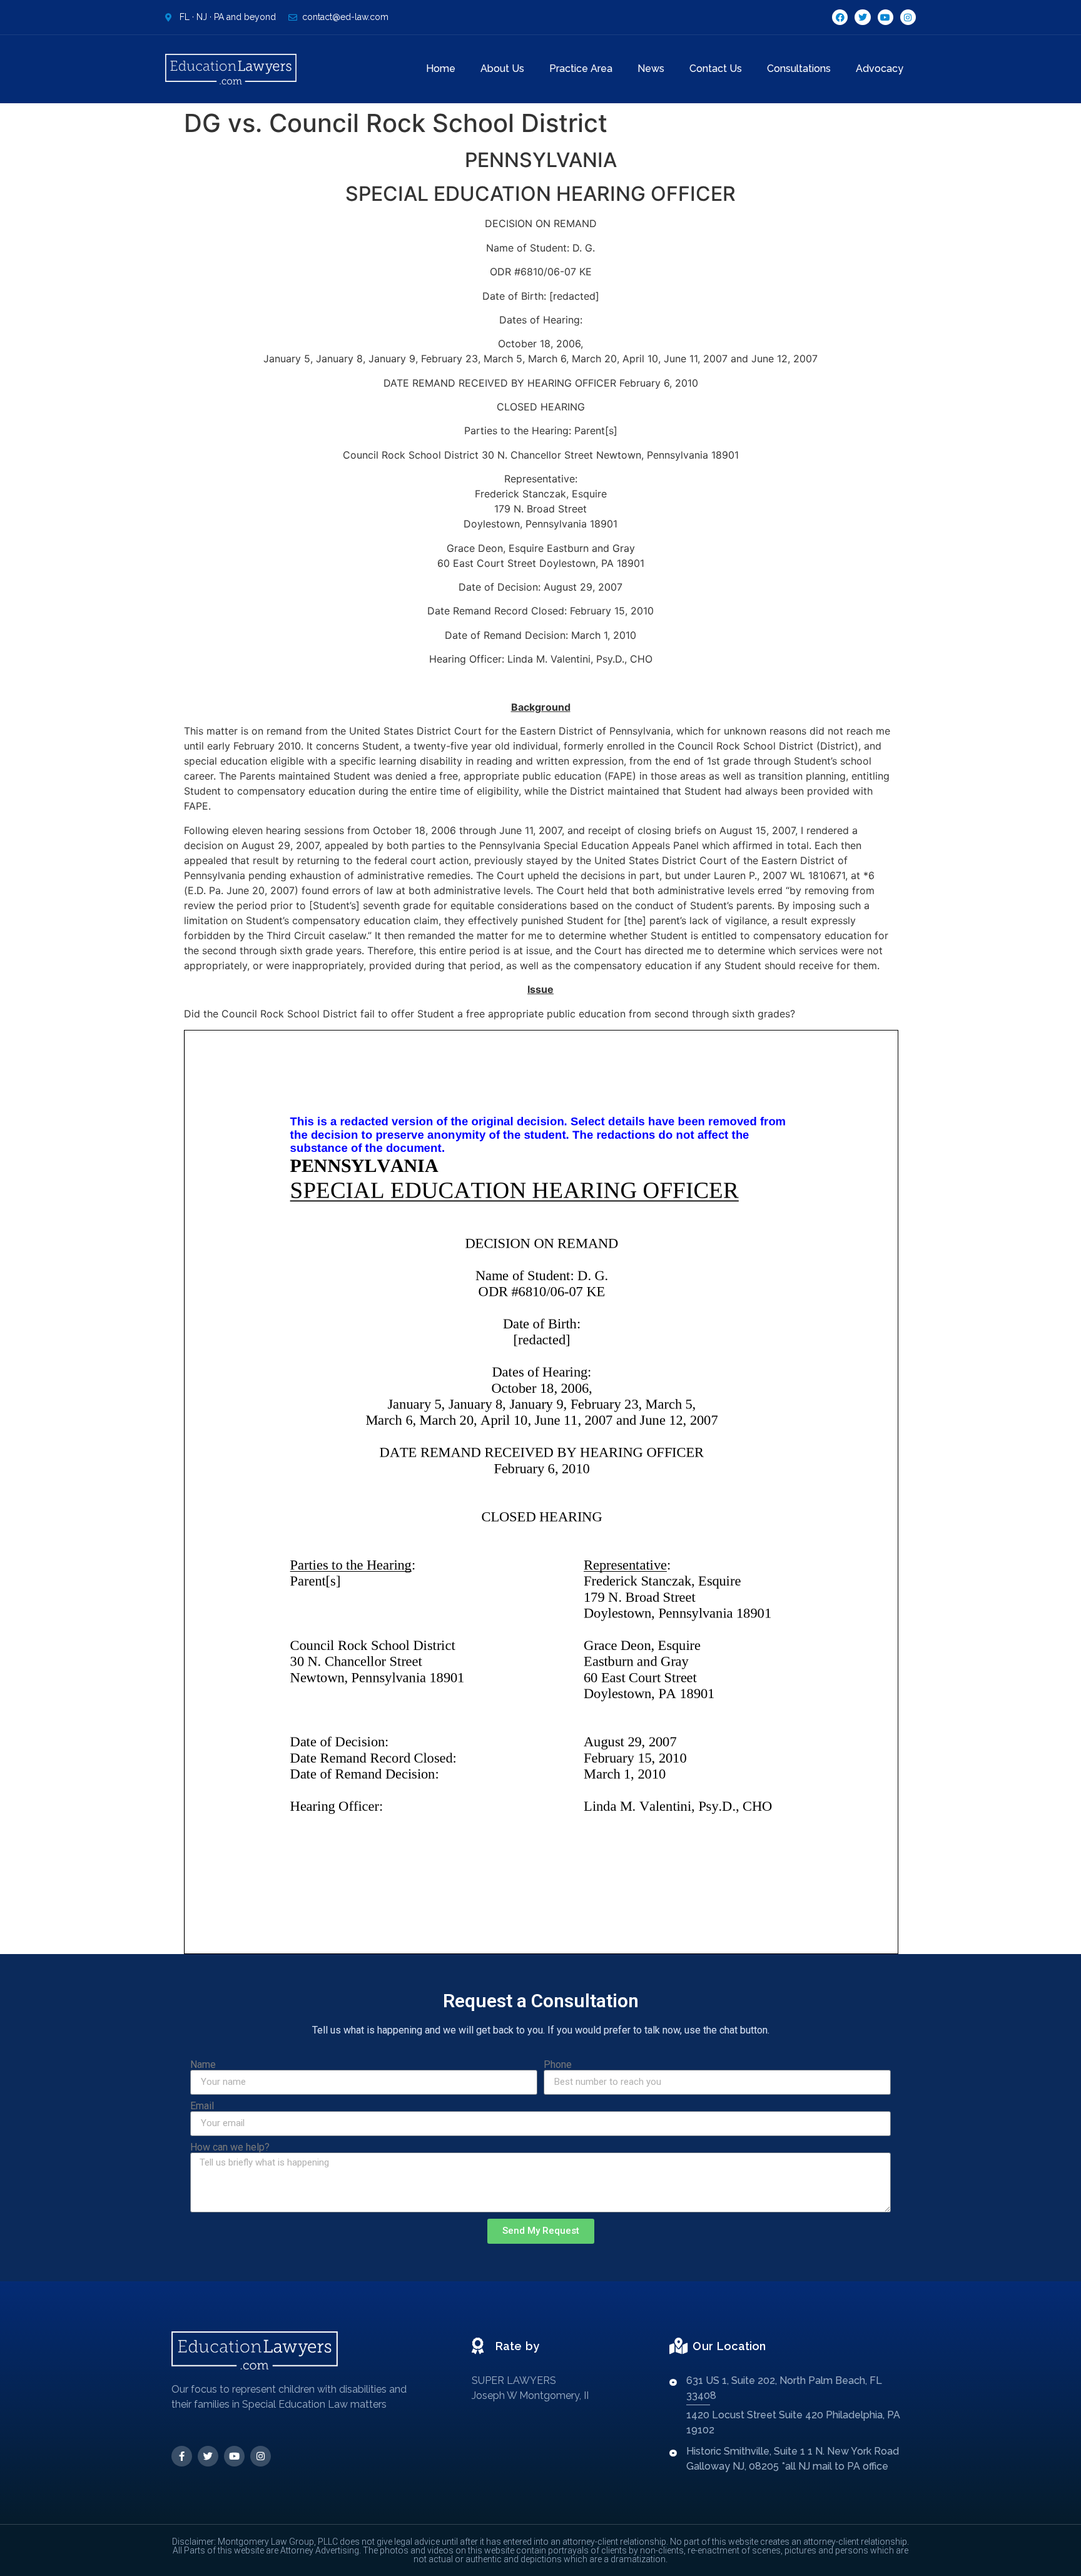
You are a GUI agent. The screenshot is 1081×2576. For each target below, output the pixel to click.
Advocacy (880, 69)
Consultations (799, 69)
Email (202, 2106)
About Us (502, 69)
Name (203, 2065)
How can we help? (230, 2147)
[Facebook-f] (182, 2456)
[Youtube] (886, 17)
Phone (558, 2065)
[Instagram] (908, 17)
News (651, 69)
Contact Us (716, 69)
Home (441, 69)
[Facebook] (840, 17)
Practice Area (581, 69)
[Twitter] (862, 17)
